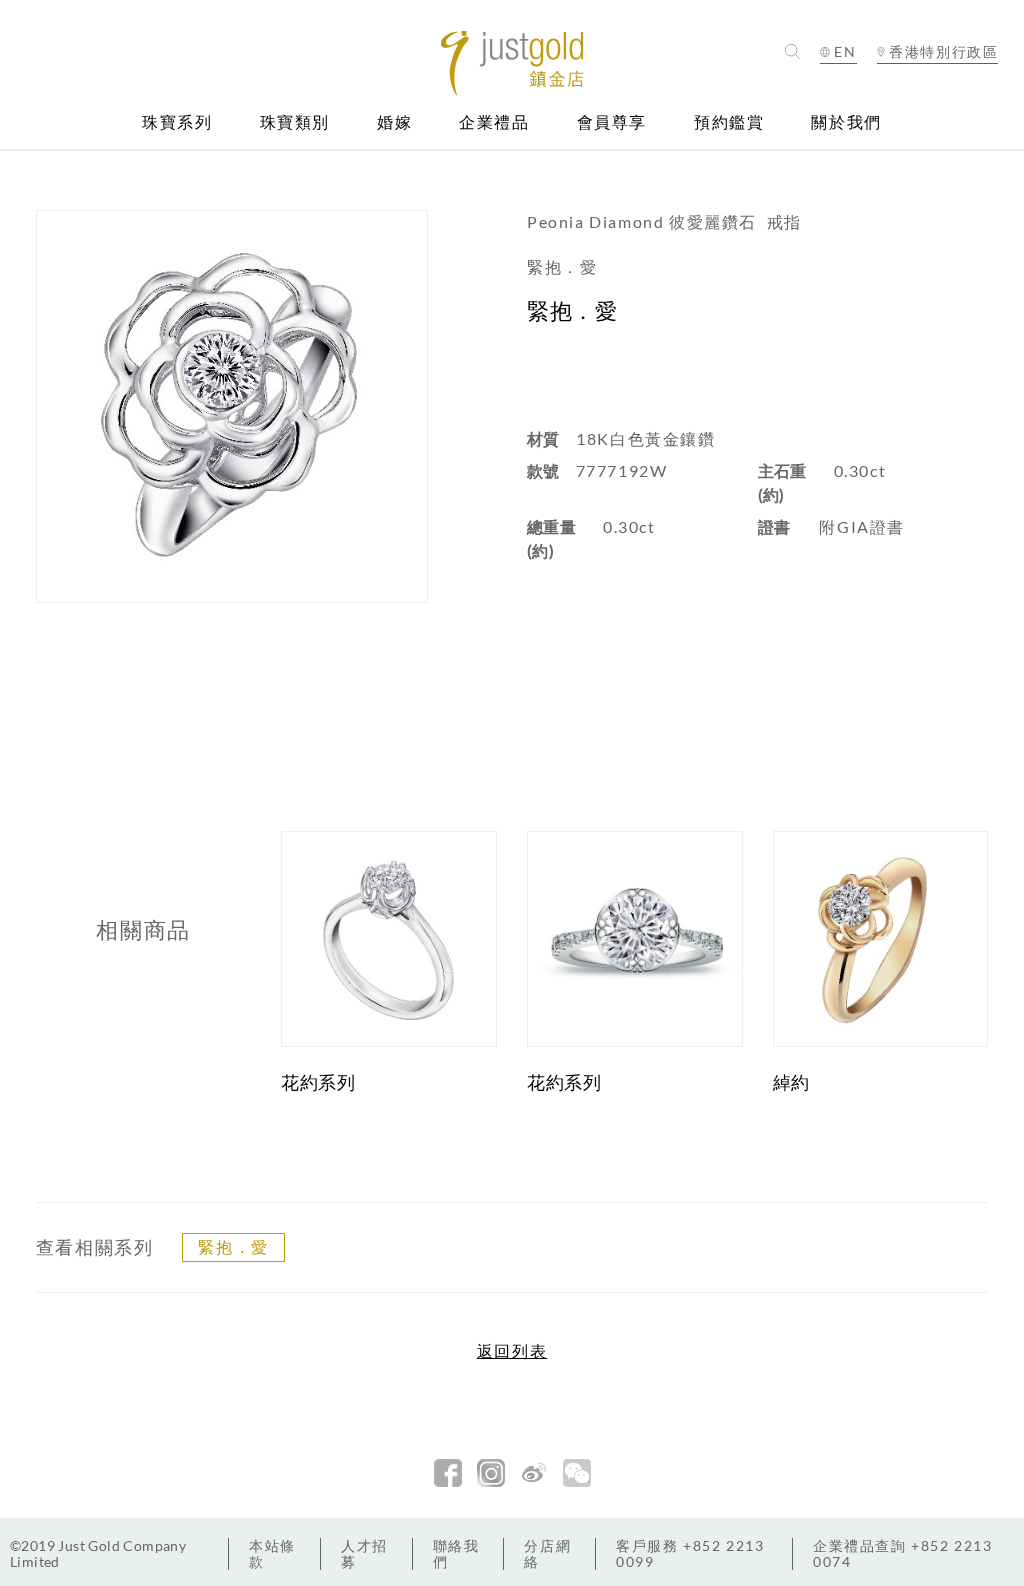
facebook (448, 1473)
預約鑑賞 (729, 122)
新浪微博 (534, 1473)
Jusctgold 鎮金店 (511, 63)
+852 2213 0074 (903, 1553)
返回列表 (512, 1351)
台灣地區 (937, 111)
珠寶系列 (177, 122)
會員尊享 (612, 122)
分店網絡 (547, 1553)
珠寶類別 (295, 122)
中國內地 (937, 87)
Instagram (491, 1473)
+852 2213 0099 (690, 1553)
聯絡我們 (456, 1553)
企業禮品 (494, 122)
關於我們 (846, 122)
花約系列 (318, 1082)
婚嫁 (394, 122)
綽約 (791, 1082)
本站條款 (272, 1553)
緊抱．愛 (233, 1246)
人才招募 (364, 1553)
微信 (577, 1473)
